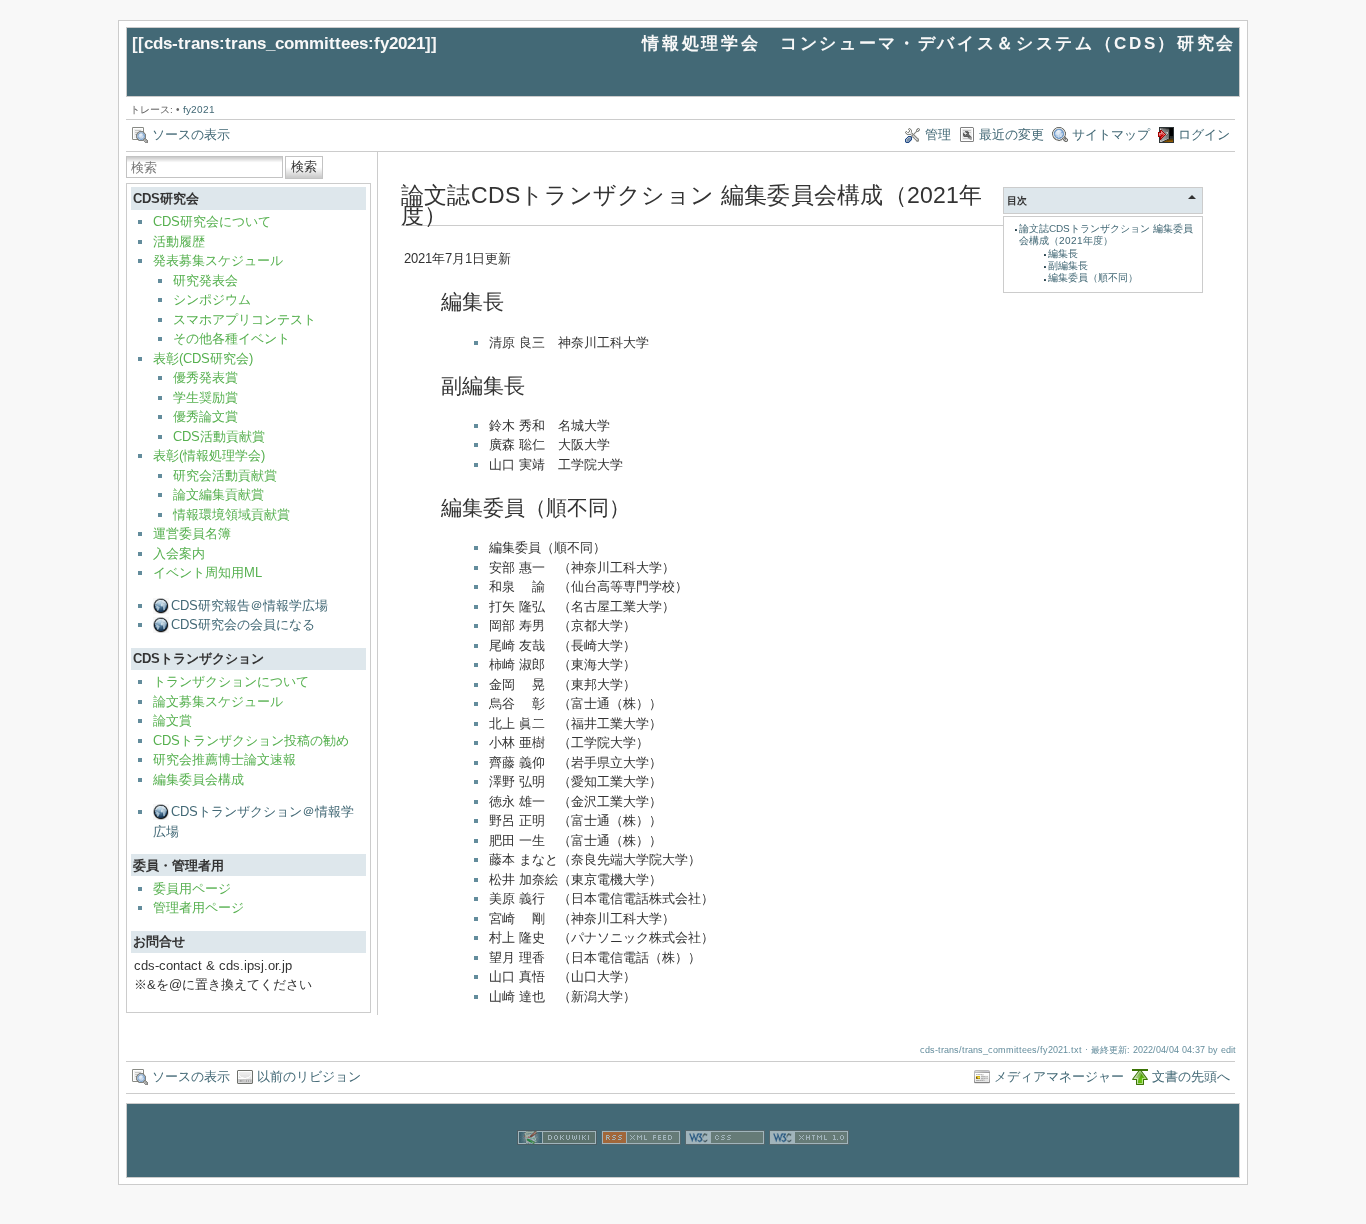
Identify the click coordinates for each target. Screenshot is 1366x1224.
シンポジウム (212, 299)
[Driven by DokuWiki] (557, 1166)
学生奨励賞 (205, 397)
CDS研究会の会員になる (243, 624)
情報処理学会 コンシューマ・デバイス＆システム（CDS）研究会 (939, 43)
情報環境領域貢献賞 (231, 514)
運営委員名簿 (192, 533)
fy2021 (199, 109)
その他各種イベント (231, 338)
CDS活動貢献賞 (219, 436)
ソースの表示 (191, 134)
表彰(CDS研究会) (203, 358)
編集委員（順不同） (1093, 277)
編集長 (1063, 253)
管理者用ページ (198, 907)
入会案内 (179, 553)
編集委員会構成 (198, 779)
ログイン (1204, 134)
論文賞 (172, 720)
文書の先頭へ (1191, 1076)
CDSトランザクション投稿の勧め (251, 740)
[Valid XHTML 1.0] (809, 1166)
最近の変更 (1011, 134)
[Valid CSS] (725, 1166)
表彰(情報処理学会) (209, 455)
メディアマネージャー (1059, 1076)
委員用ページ (192, 888)
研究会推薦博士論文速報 (224, 759)
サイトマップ (1111, 134)
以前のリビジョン (309, 1076)
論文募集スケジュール (218, 701)
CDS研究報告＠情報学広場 (249, 605)
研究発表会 (205, 280)
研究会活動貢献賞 (225, 475)
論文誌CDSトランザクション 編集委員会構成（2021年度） (1106, 234)
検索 (304, 166)
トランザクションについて (231, 681)
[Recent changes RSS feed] (641, 1166)
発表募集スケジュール (218, 260)
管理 (938, 134)
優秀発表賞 (205, 377)
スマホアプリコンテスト (244, 319)
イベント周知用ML (207, 572)
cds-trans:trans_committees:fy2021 (284, 43)
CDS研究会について (212, 221)
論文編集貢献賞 (218, 494)
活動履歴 (179, 241)
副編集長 (1068, 265)
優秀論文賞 (205, 416)
